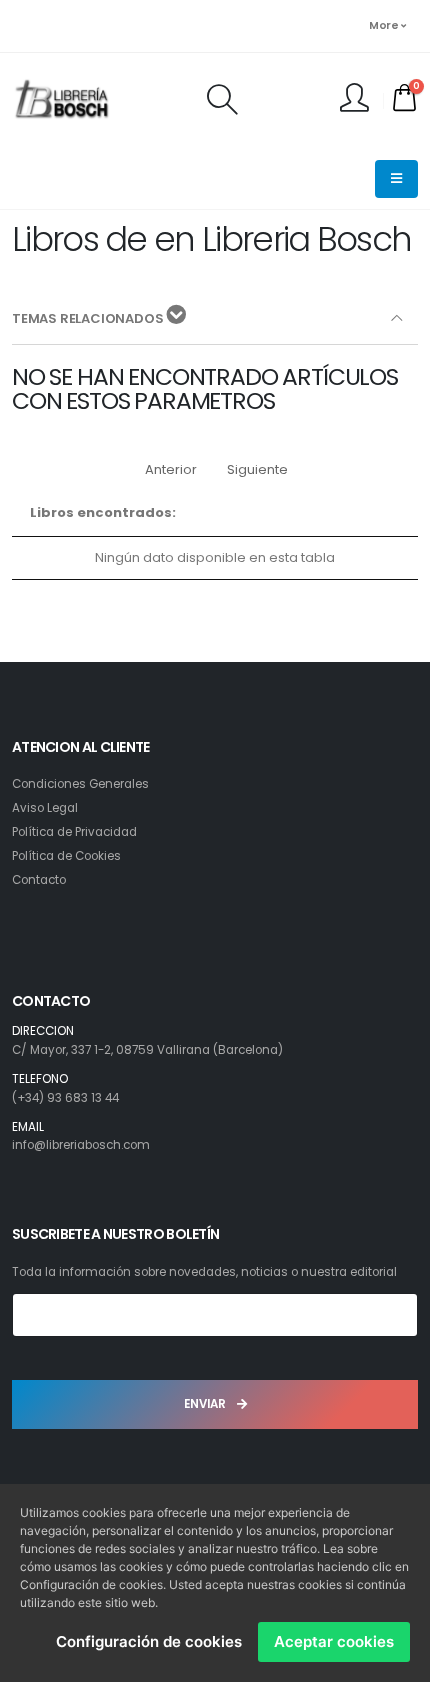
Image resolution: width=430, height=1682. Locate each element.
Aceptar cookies (334, 1641)
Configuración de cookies (149, 1641)
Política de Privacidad (74, 832)
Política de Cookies (66, 856)
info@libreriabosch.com (81, 1145)
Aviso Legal (45, 808)
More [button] (385, 25)
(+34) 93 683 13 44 (65, 1098)
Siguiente (257, 469)
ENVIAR (206, 1404)
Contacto (39, 880)
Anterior (171, 469)
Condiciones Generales (80, 784)
